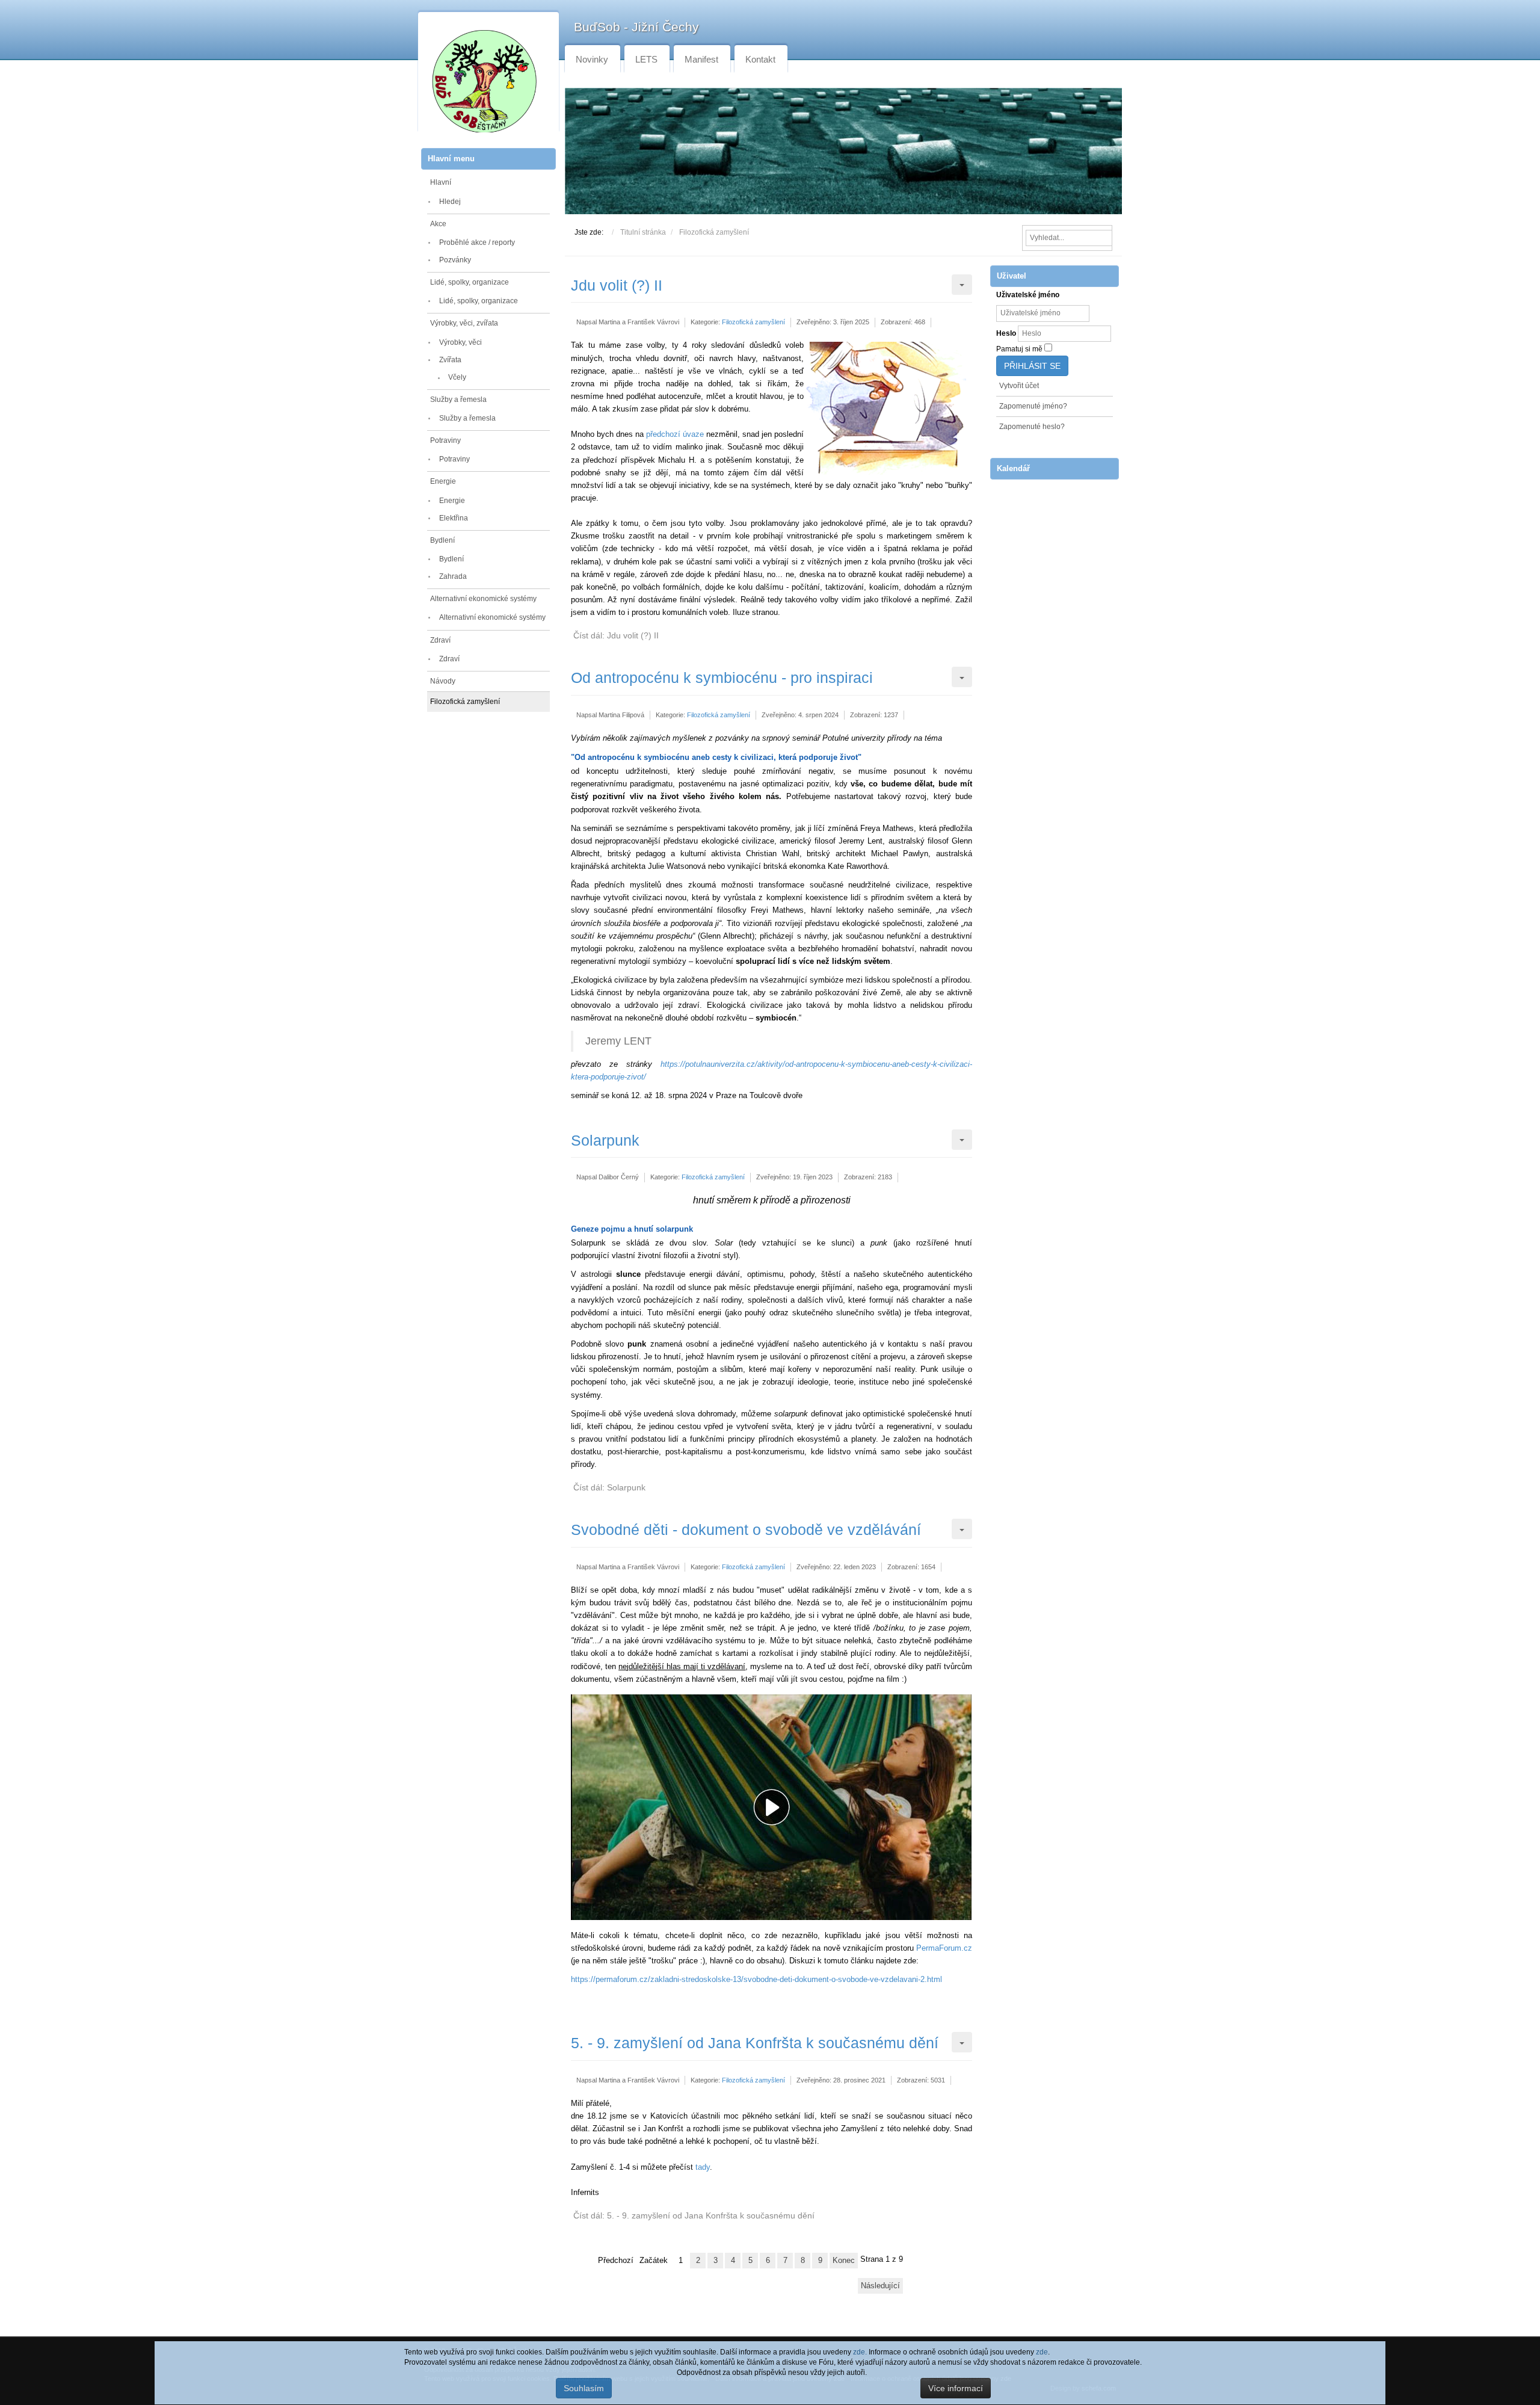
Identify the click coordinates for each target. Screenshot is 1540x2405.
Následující (880, 2286)
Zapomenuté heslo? (1032, 427)
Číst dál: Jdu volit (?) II (616, 635)
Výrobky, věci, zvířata (464, 323)
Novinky (592, 59)
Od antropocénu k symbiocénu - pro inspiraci (722, 678)
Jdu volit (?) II (617, 285)
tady (703, 2167)
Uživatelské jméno (1028, 295)
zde (1042, 2352)
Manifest (701, 59)
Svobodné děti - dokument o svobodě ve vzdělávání (746, 1530)
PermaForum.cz (944, 1948)
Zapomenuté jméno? (1033, 406)
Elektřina (454, 518)
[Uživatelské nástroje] (962, 285)
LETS (646, 59)
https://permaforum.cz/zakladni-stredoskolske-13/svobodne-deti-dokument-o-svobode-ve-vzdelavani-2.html (756, 1979)
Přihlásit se (1032, 366)
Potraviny (445, 440)
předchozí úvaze (675, 434)
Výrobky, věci (460, 342)
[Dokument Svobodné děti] (774, 1807)
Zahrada (453, 576)
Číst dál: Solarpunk (609, 1487)
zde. (860, 2352)
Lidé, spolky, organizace (470, 282)
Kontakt (760, 59)
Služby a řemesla (458, 400)
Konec (844, 2260)
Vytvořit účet (1019, 386)
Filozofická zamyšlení (465, 702)
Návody (443, 681)
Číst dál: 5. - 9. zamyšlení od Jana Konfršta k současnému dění (694, 2215)
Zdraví (440, 640)
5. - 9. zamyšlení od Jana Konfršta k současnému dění (755, 2043)
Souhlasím (584, 2388)
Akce (438, 224)
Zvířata (450, 360)
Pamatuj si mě (1019, 349)
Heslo (1006, 333)
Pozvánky (455, 260)
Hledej (450, 202)
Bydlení (442, 540)
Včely (457, 377)
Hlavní (441, 182)
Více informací (956, 2388)
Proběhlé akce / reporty (477, 242)
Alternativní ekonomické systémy (483, 599)
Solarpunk (605, 1140)
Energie (443, 481)
